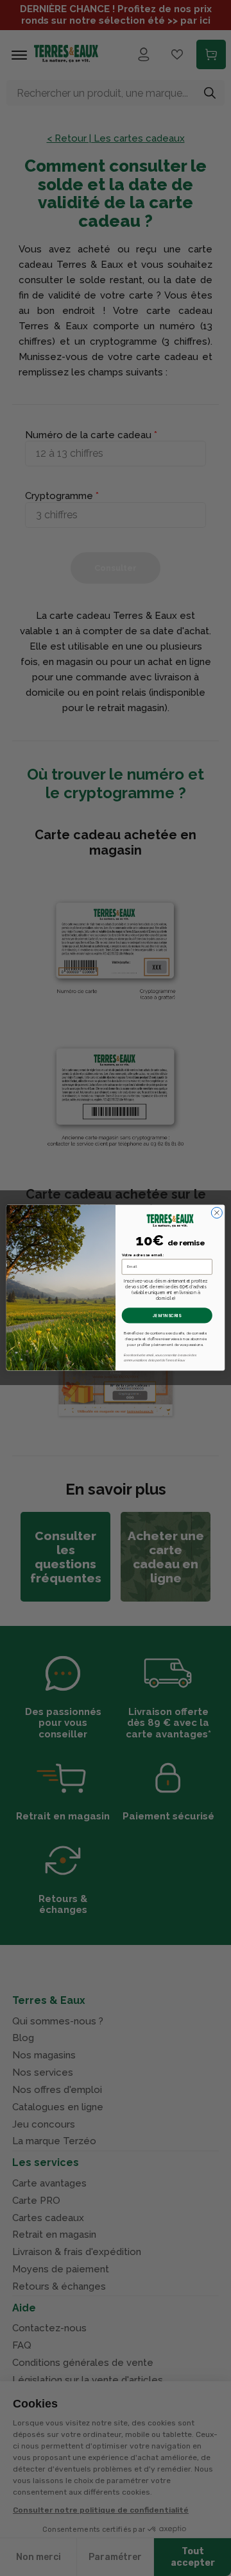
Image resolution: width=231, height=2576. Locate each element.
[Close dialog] (217, 1213)
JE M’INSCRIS (167, 1316)
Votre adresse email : (143, 1255)
